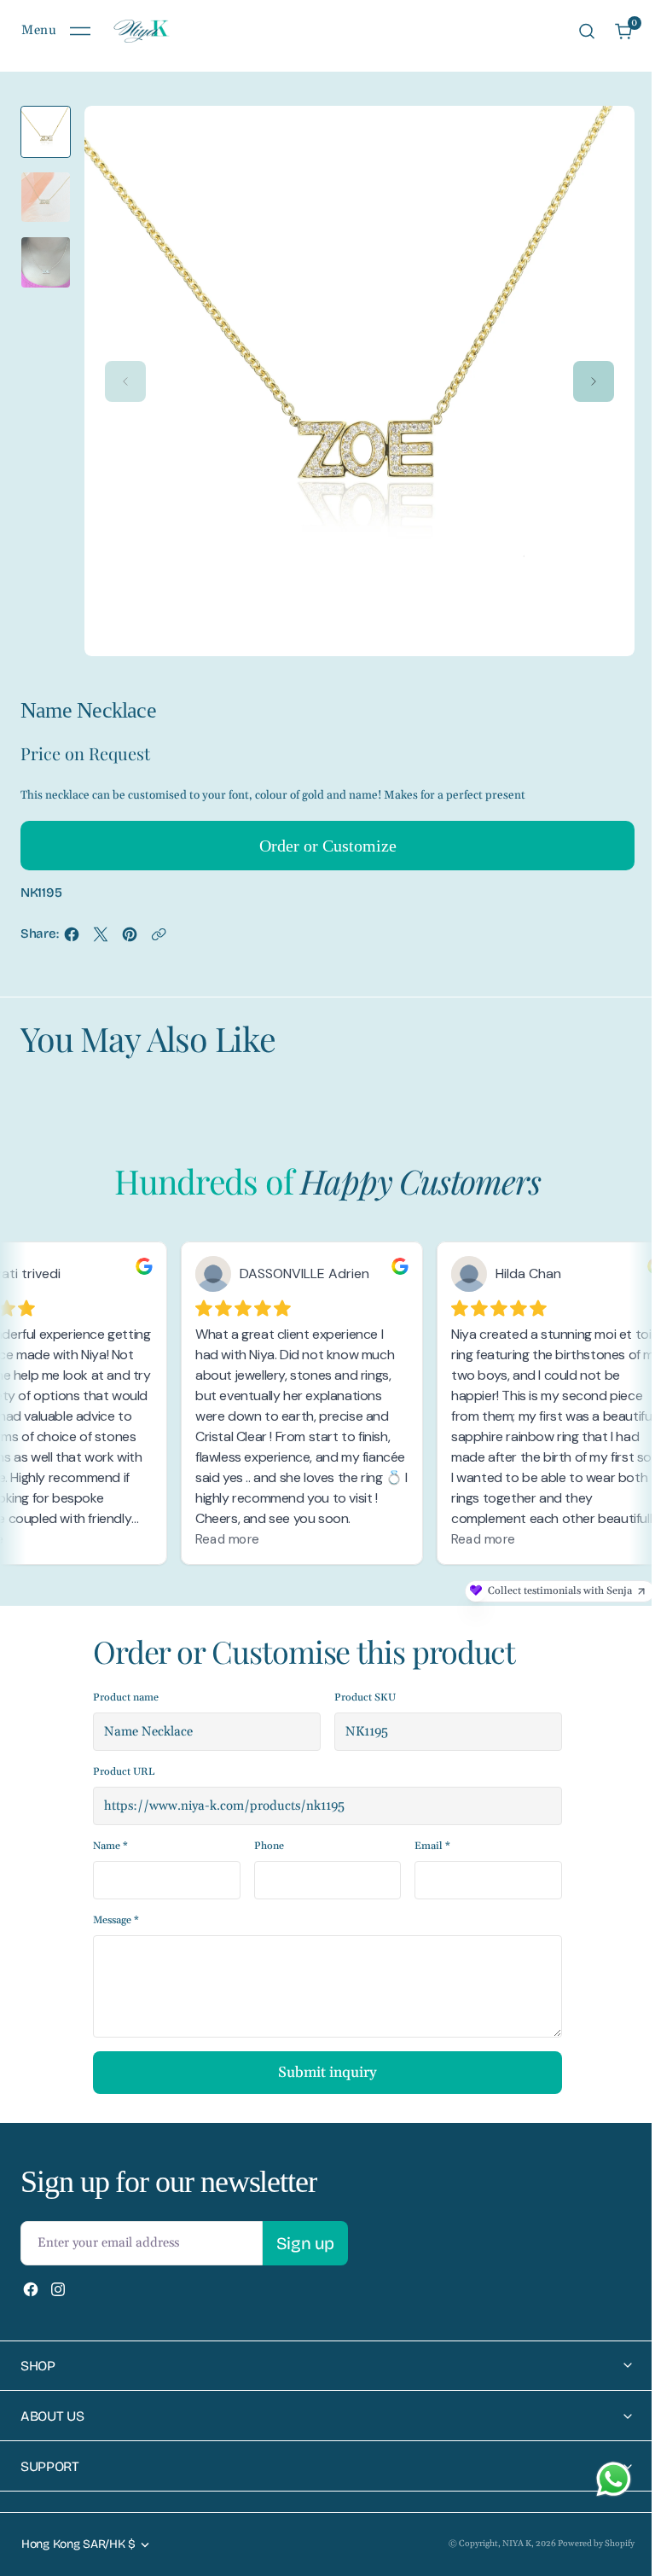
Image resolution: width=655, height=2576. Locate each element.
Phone (269, 1846)
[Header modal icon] (80, 32)
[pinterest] (130, 939)
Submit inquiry (327, 2073)
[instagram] (58, 2289)
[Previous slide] (125, 381)
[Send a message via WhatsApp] (614, 2479)
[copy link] (159, 939)
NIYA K (504, 2544)
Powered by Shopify (583, 2544)
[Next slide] (594, 381)
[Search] (587, 31)
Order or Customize (328, 846)
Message (116, 1920)
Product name (126, 1698)
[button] (56, 31)
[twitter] (101, 939)
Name (110, 1846)
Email (432, 1846)
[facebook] (72, 939)
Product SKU (365, 1698)
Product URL (124, 1772)
